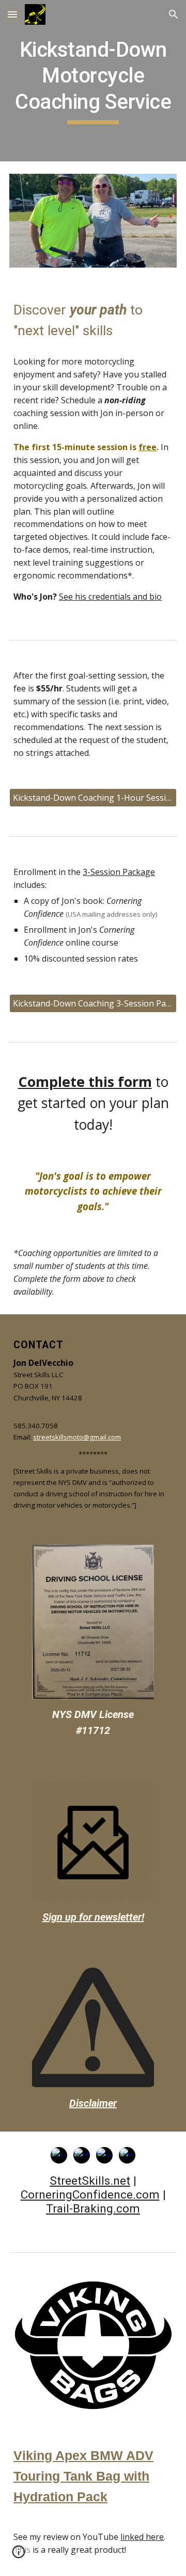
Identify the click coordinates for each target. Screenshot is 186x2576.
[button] (12, 14)
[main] (93, 81)
